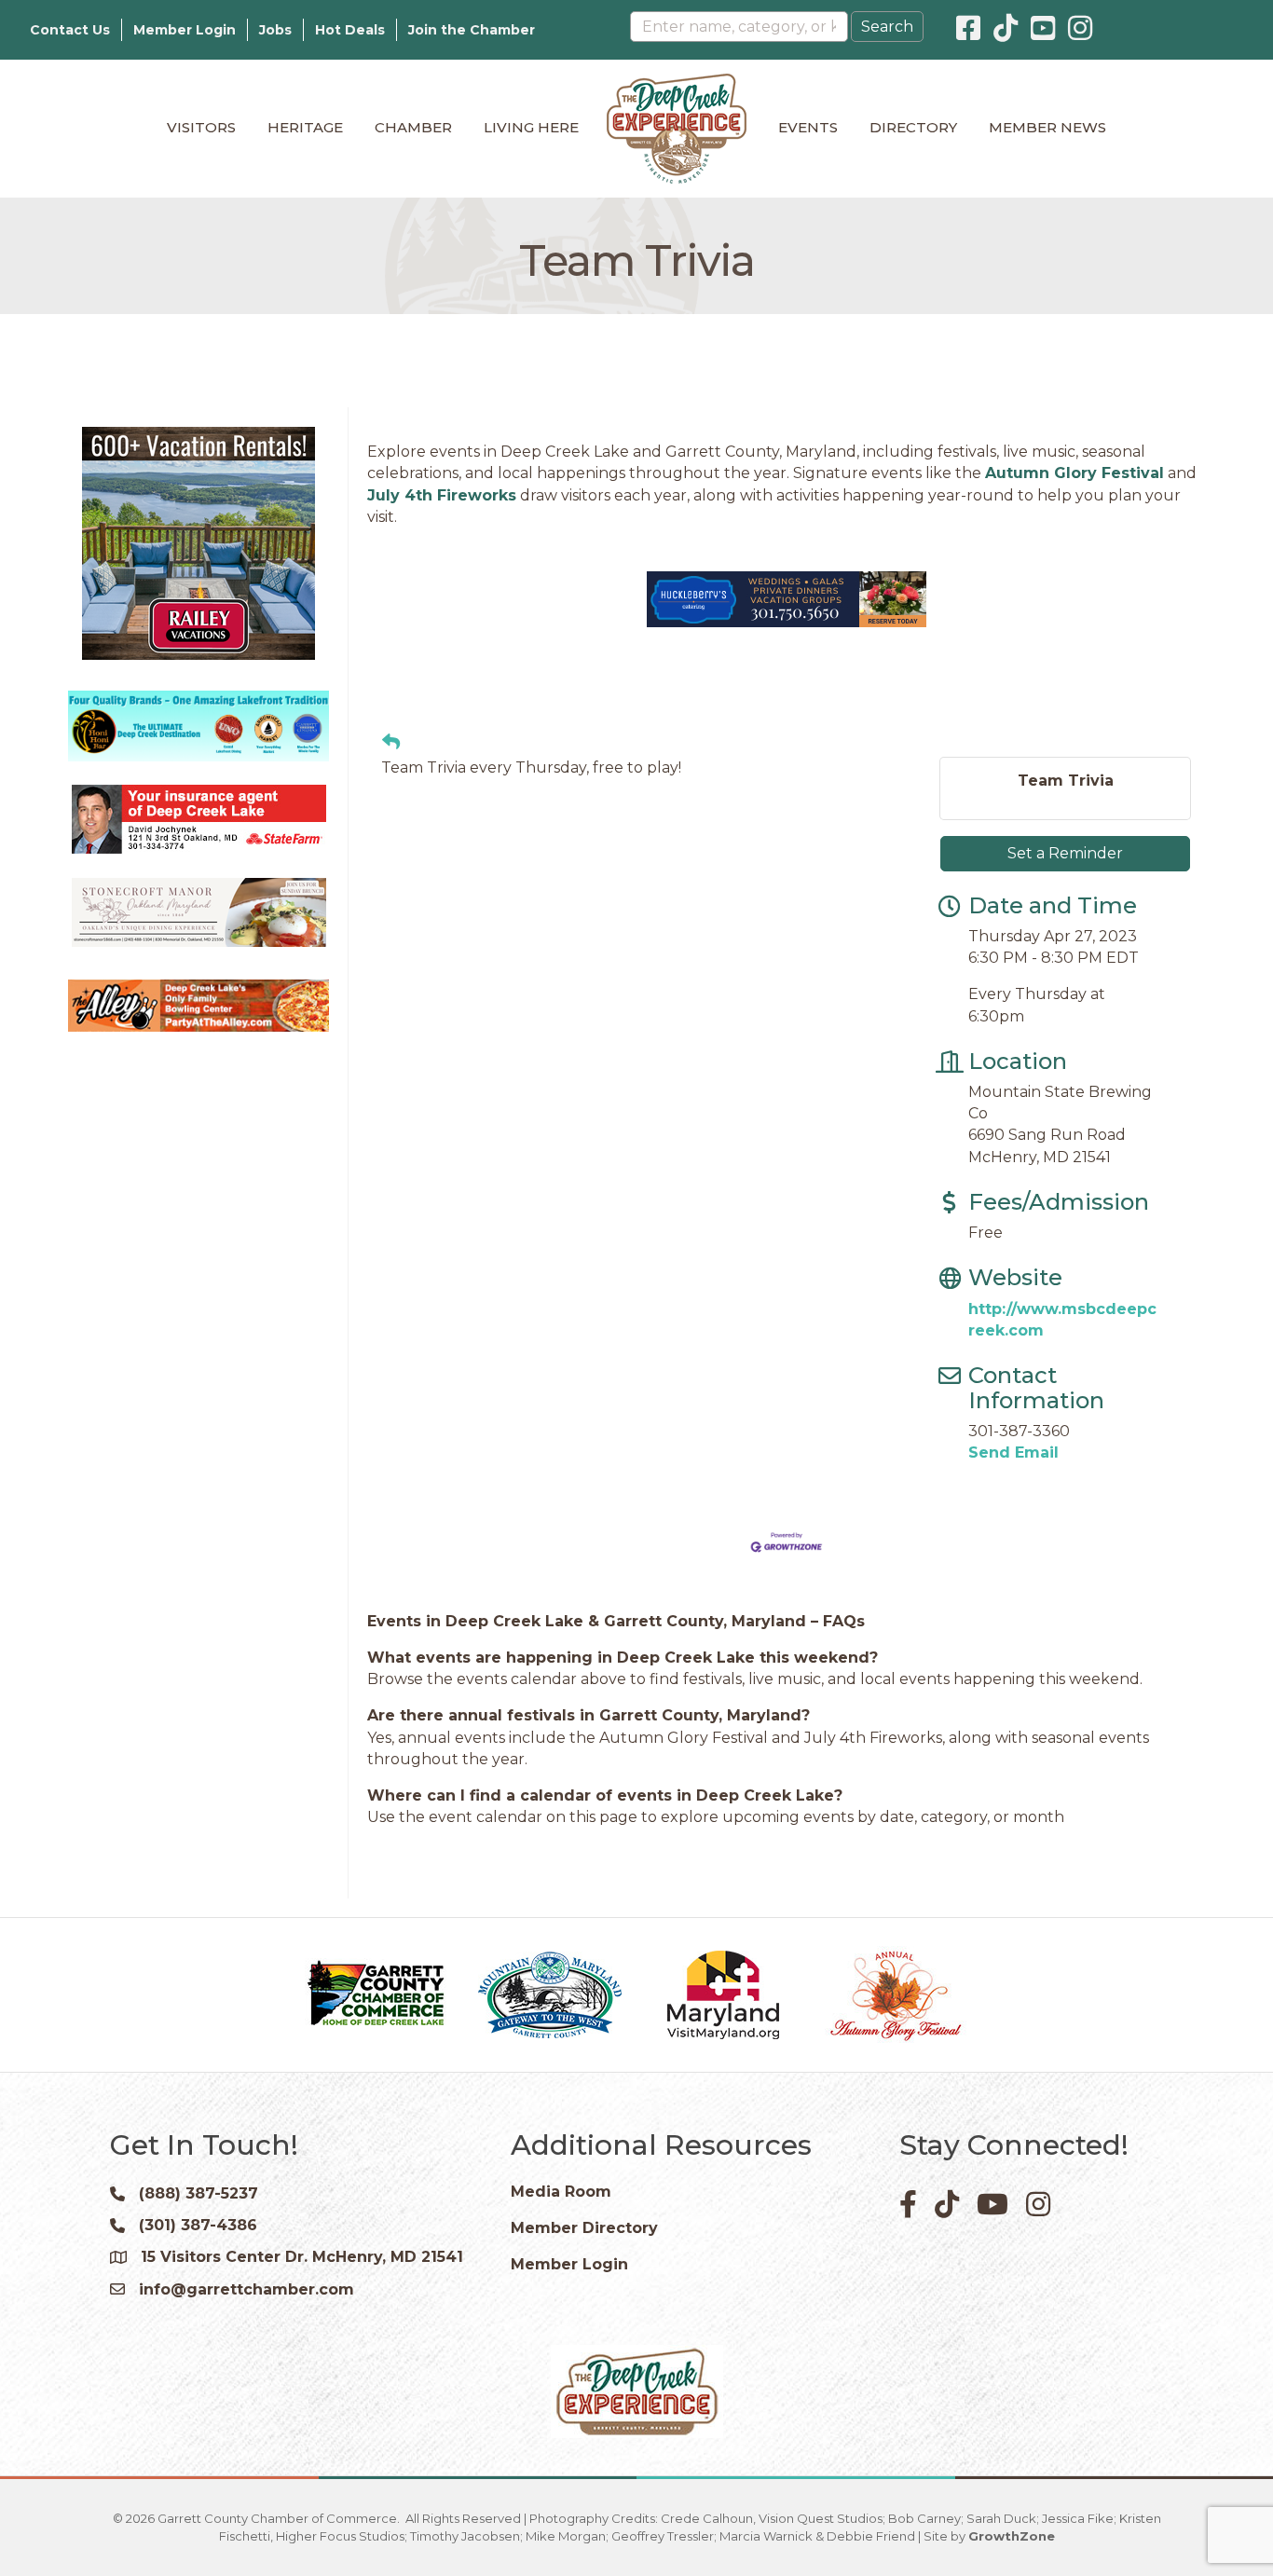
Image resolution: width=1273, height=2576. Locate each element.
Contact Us (70, 30)
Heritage (305, 127)
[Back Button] (391, 743)
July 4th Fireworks (442, 495)
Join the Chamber (472, 30)
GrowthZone (1012, 2536)
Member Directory (584, 2228)
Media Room (561, 2192)
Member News (1047, 127)
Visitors (201, 127)
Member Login (185, 30)
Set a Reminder (1065, 853)
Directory (913, 127)
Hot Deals (350, 30)
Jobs (275, 30)
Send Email (1013, 1452)
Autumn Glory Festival (1075, 473)
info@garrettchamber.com (246, 2289)
